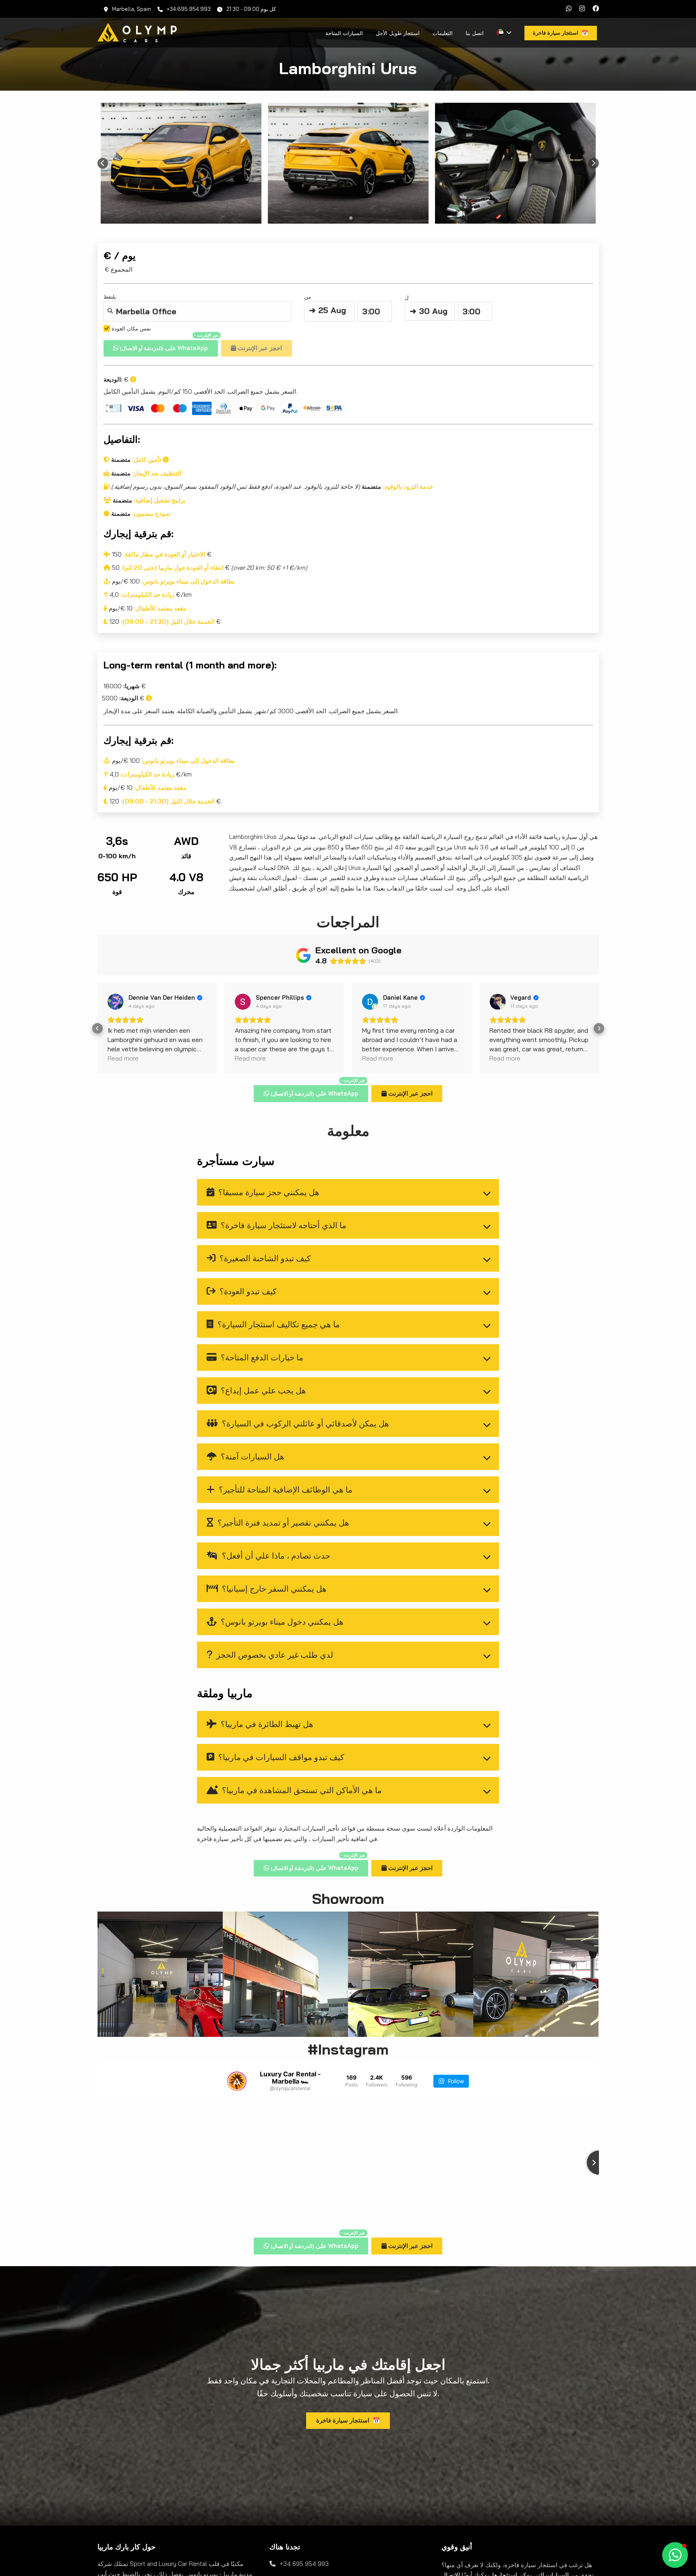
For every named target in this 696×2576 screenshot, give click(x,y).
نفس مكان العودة (130, 328)
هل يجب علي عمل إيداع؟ (262, 1390)
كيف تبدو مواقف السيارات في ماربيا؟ (280, 1757)
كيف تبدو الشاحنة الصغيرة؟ (264, 1258)
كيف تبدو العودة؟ (247, 1291)
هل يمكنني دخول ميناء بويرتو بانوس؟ (281, 1622)
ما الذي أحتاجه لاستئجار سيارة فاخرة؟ (283, 1225)
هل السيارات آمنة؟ (252, 1456)
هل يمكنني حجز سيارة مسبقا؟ (268, 1192)
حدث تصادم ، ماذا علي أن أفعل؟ (275, 1556)
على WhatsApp (169, 346)
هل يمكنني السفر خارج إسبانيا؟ (273, 1589)
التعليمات (443, 33)
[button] (97, 1028)
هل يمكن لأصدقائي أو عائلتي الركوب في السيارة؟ (304, 1423)
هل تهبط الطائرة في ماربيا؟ (266, 1724)
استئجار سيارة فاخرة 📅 (348, 2420)
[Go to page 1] (345, 218)
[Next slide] (593, 163)
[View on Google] (116, 1002)
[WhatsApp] (569, 9)
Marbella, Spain (132, 9)
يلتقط (127, 307)
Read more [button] (123, 1058)
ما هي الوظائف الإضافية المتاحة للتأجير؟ (285, 1489)
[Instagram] (582, 9)
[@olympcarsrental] (237, 2081)
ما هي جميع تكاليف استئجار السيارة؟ (278, 1324)
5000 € (124, 698)
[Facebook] (596, 9)
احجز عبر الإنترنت (259, 348)
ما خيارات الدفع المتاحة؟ (261, 1357)
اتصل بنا (475, 33)
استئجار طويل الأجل (398, 33)
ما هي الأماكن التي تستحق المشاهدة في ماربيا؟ (301, 1790)
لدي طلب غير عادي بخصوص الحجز (274, 1655)
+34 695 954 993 (189, 9)
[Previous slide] (103, 163)
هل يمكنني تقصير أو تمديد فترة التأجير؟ (282, 1523)
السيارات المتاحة (344, 33)
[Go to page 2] (351, 218)
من (325, 304)
